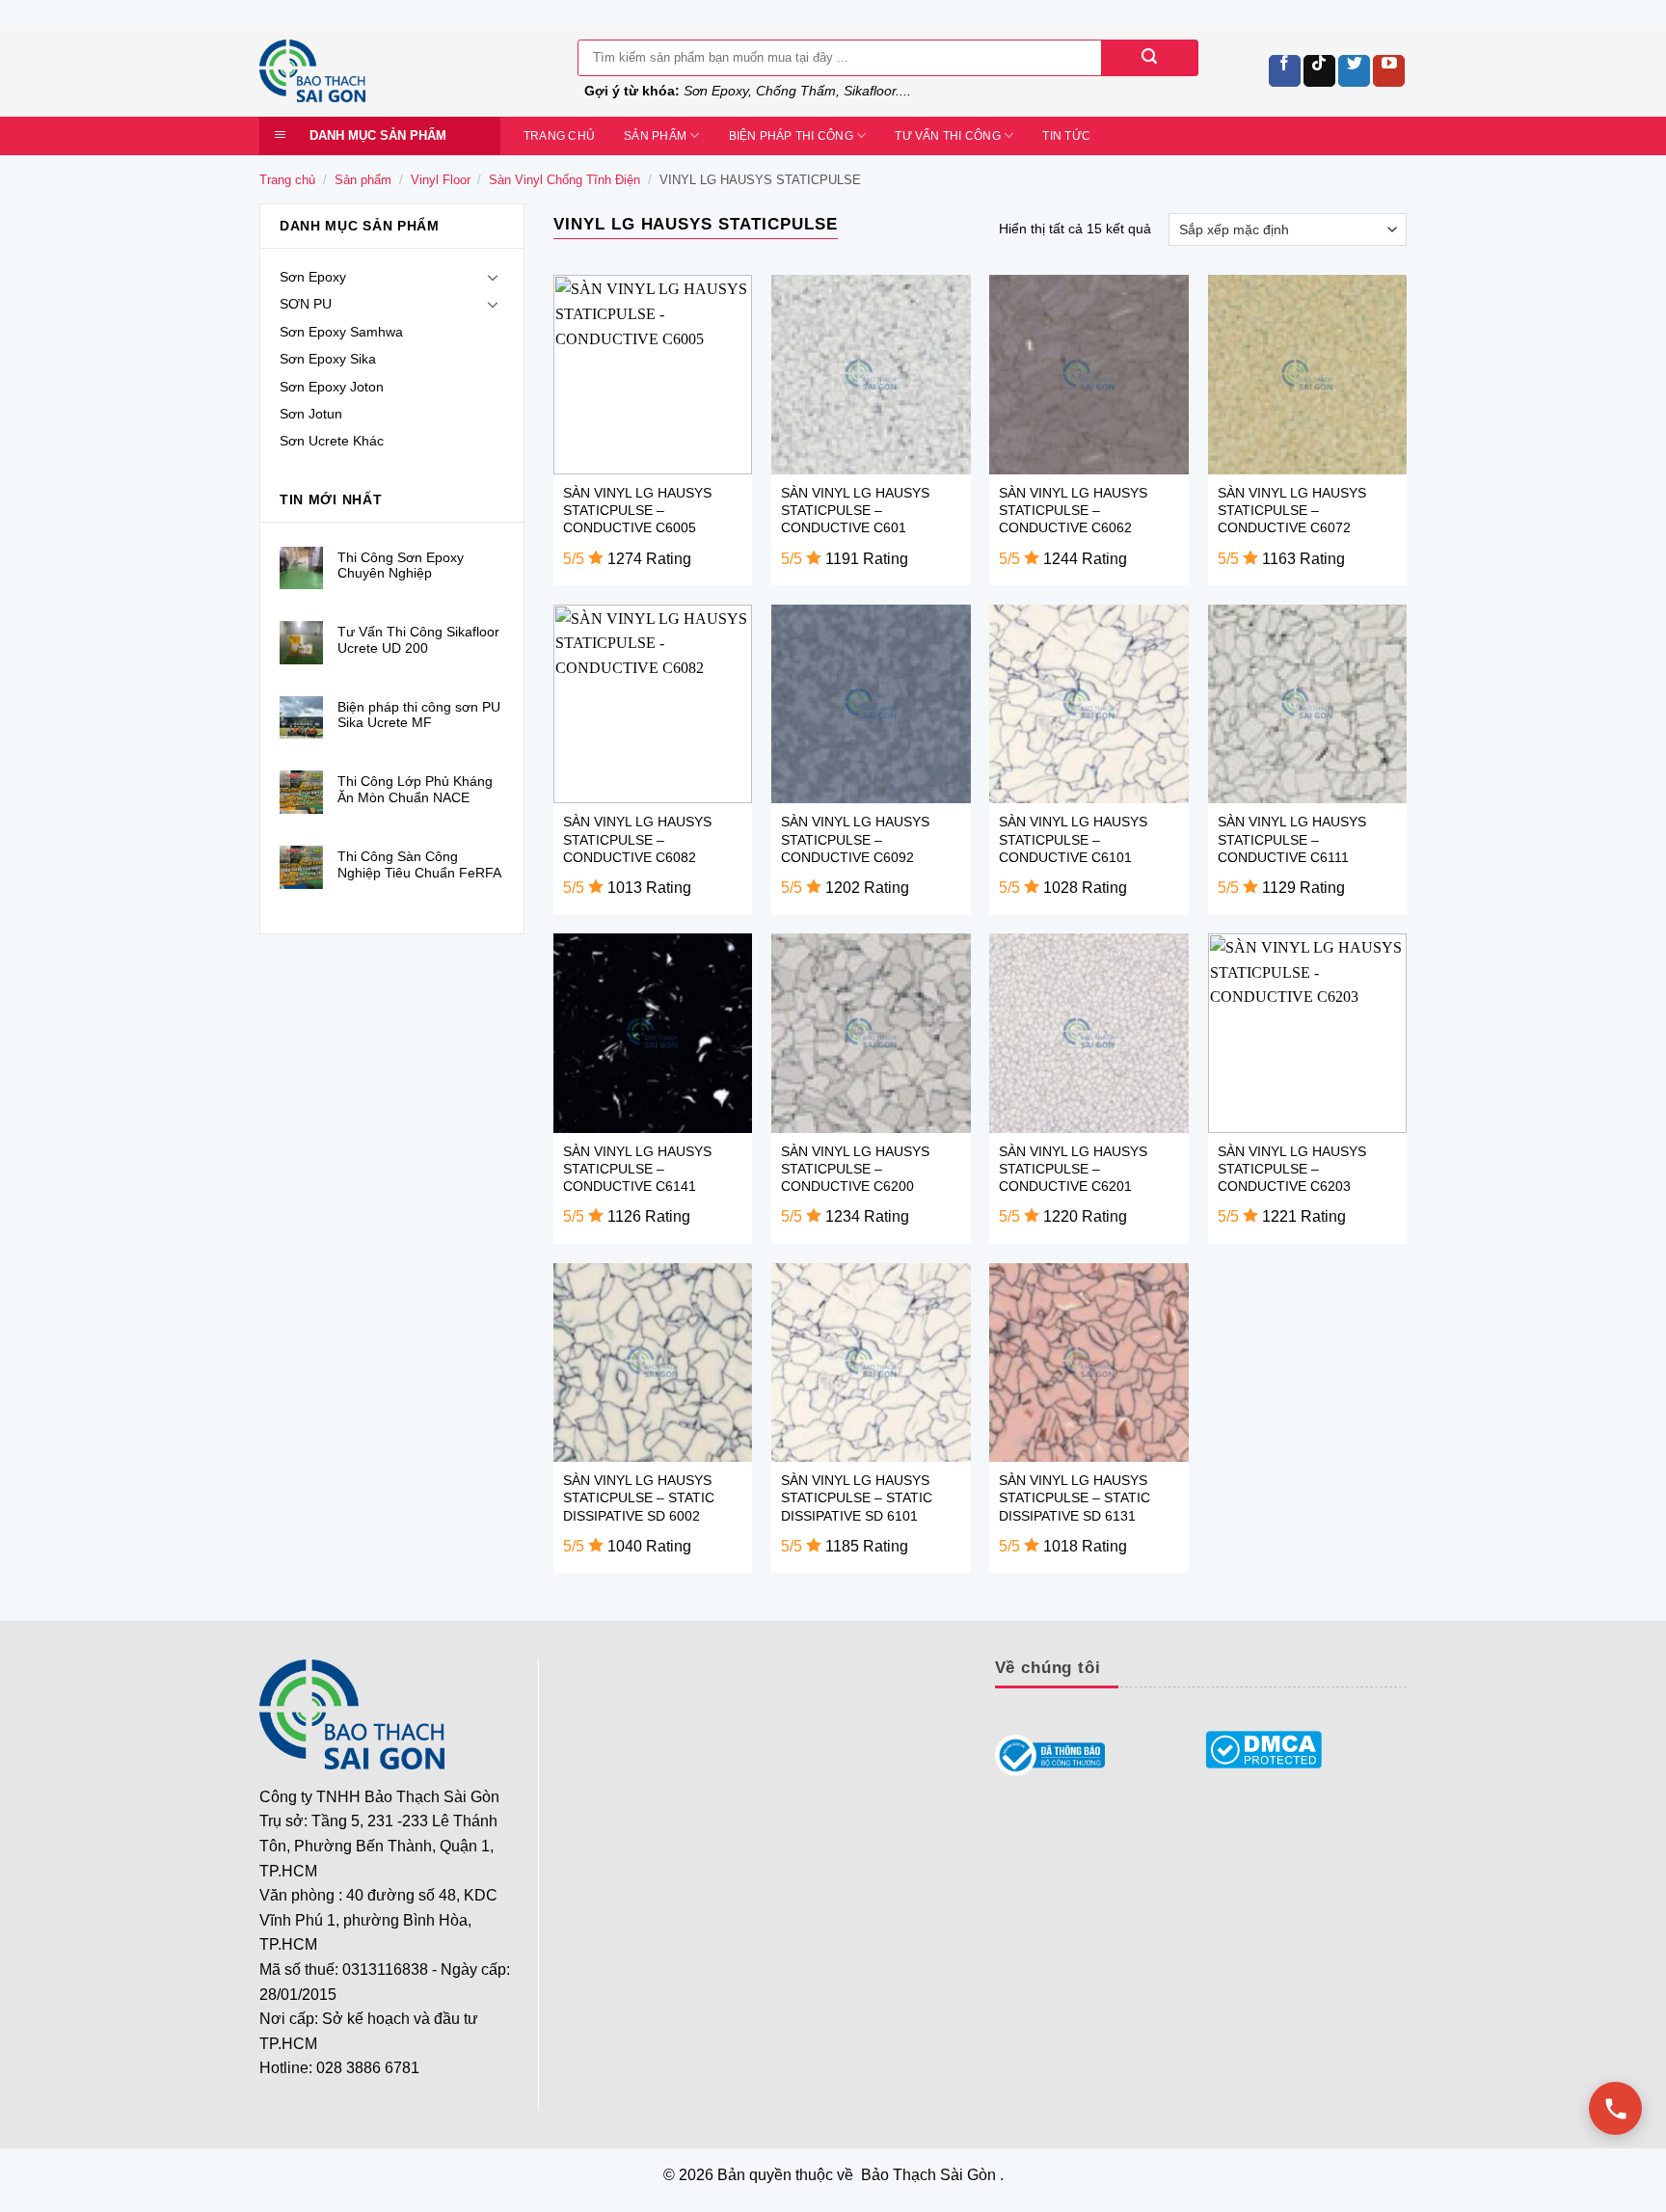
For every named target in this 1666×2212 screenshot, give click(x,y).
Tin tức (1066, 136)
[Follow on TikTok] (1319, 71)
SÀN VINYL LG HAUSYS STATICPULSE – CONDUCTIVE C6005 (637, 510)
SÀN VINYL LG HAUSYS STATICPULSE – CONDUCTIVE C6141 (637, 1169)
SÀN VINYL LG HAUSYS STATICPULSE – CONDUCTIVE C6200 (855, 1169)
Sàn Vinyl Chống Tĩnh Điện (564, 180)
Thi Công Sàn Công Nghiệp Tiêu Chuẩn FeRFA (419, 864)
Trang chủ (559, 136)
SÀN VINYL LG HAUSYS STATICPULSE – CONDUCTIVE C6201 (1073, 1169)
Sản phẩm (655, 136)
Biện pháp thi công (791, 136)
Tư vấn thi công (948, 136)
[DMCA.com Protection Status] (1264, 1750)
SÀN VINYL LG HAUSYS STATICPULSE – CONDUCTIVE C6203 (1292, 1169)
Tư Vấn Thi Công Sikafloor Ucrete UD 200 (418, 640)
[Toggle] (493, 277)
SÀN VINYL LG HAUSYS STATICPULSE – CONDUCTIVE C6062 (1073, 510)
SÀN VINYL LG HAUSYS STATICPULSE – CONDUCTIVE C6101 (1073, 839)
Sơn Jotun (311, 414)
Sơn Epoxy (313, 277)
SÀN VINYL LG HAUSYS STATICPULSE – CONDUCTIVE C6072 (1292, 510)
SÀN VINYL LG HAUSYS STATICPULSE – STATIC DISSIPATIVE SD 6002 (639, 1497)
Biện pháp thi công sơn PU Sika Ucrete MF (419, 715)
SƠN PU (306, 304)
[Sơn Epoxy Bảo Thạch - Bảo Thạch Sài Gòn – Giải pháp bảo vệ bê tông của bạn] (404, 71)
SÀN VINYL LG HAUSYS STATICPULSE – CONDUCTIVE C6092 (855, 839)
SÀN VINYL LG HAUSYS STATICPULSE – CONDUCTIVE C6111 (1292, 839)
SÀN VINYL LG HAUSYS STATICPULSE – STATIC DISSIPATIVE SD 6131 (1075, 1497)
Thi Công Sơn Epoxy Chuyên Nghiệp (401, 566)
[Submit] (1149, 58)
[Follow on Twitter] (1354, 71)
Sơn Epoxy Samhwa (341, 332)
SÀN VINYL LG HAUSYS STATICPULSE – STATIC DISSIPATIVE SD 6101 (857, 1497)
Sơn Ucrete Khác (332, 441)
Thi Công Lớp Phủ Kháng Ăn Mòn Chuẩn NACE (415, 789)
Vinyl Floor (441, 180)
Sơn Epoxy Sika (328, 359)
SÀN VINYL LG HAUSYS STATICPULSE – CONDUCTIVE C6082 (637, 839)
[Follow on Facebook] (1285, 71)
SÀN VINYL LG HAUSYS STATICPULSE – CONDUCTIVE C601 (855, 510)
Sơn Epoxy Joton (332, 387)
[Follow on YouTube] (1389, 71)
